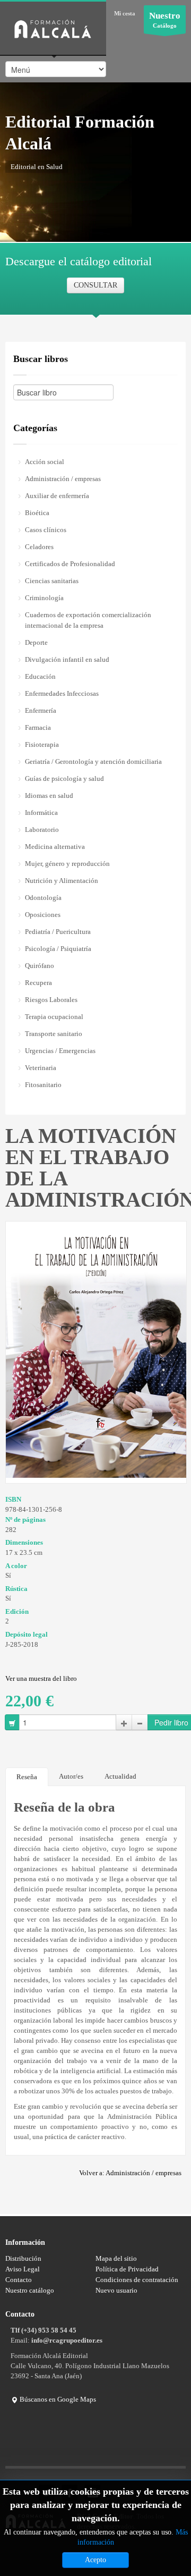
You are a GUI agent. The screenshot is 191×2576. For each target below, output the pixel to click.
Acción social (45, 462)
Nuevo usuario (116, 2290)
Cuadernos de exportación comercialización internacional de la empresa (88, 620)
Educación (40, 676)
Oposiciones (43, 915)
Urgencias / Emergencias (60, 1051)
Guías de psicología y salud (64, 778)
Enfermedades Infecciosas (62, 693)
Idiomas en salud (49, 795)
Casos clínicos (46, 530)
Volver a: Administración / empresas (130, 2173)
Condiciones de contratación (137, 2280)
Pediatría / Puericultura (58, 932)
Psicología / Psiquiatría (58, 949)
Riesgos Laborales (51, 1000)
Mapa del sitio (116, 2258)
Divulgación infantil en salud (67, 659)
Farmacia (38, 727)
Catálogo (165, 20)
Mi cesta (125, 13)
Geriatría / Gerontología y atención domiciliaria (93, 761)
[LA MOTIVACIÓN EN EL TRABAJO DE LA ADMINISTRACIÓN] (96, 1349)
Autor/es (71, 1776)
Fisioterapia (42, 744)
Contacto (19, 2280)
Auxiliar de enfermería (57, 496)
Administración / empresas (63, 479)
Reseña (27, 1777)
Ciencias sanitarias (52, 581)
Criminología (44, 598)
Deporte (36, 642)
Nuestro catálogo (30, 2290)
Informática (41, 813)
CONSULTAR (95, 285)
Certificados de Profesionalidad (70, 564)
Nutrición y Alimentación (62, 881)
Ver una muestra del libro (41, 1678)
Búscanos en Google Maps (57, 2399)
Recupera (38, 983)
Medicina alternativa (55, 847)
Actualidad (120, 1776)
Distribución (23, 2258)
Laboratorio (42, 830)
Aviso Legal (23, 2269)
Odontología (43, 898)
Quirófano (40, 966)
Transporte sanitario (54, 1034)
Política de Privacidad (127, 2269)
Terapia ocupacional (54, 1017)
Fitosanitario (43, 1085)
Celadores (39, 547)
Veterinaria (41, 1068)
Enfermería (41, 710)
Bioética (37, 513)
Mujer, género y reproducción (67, 864)
